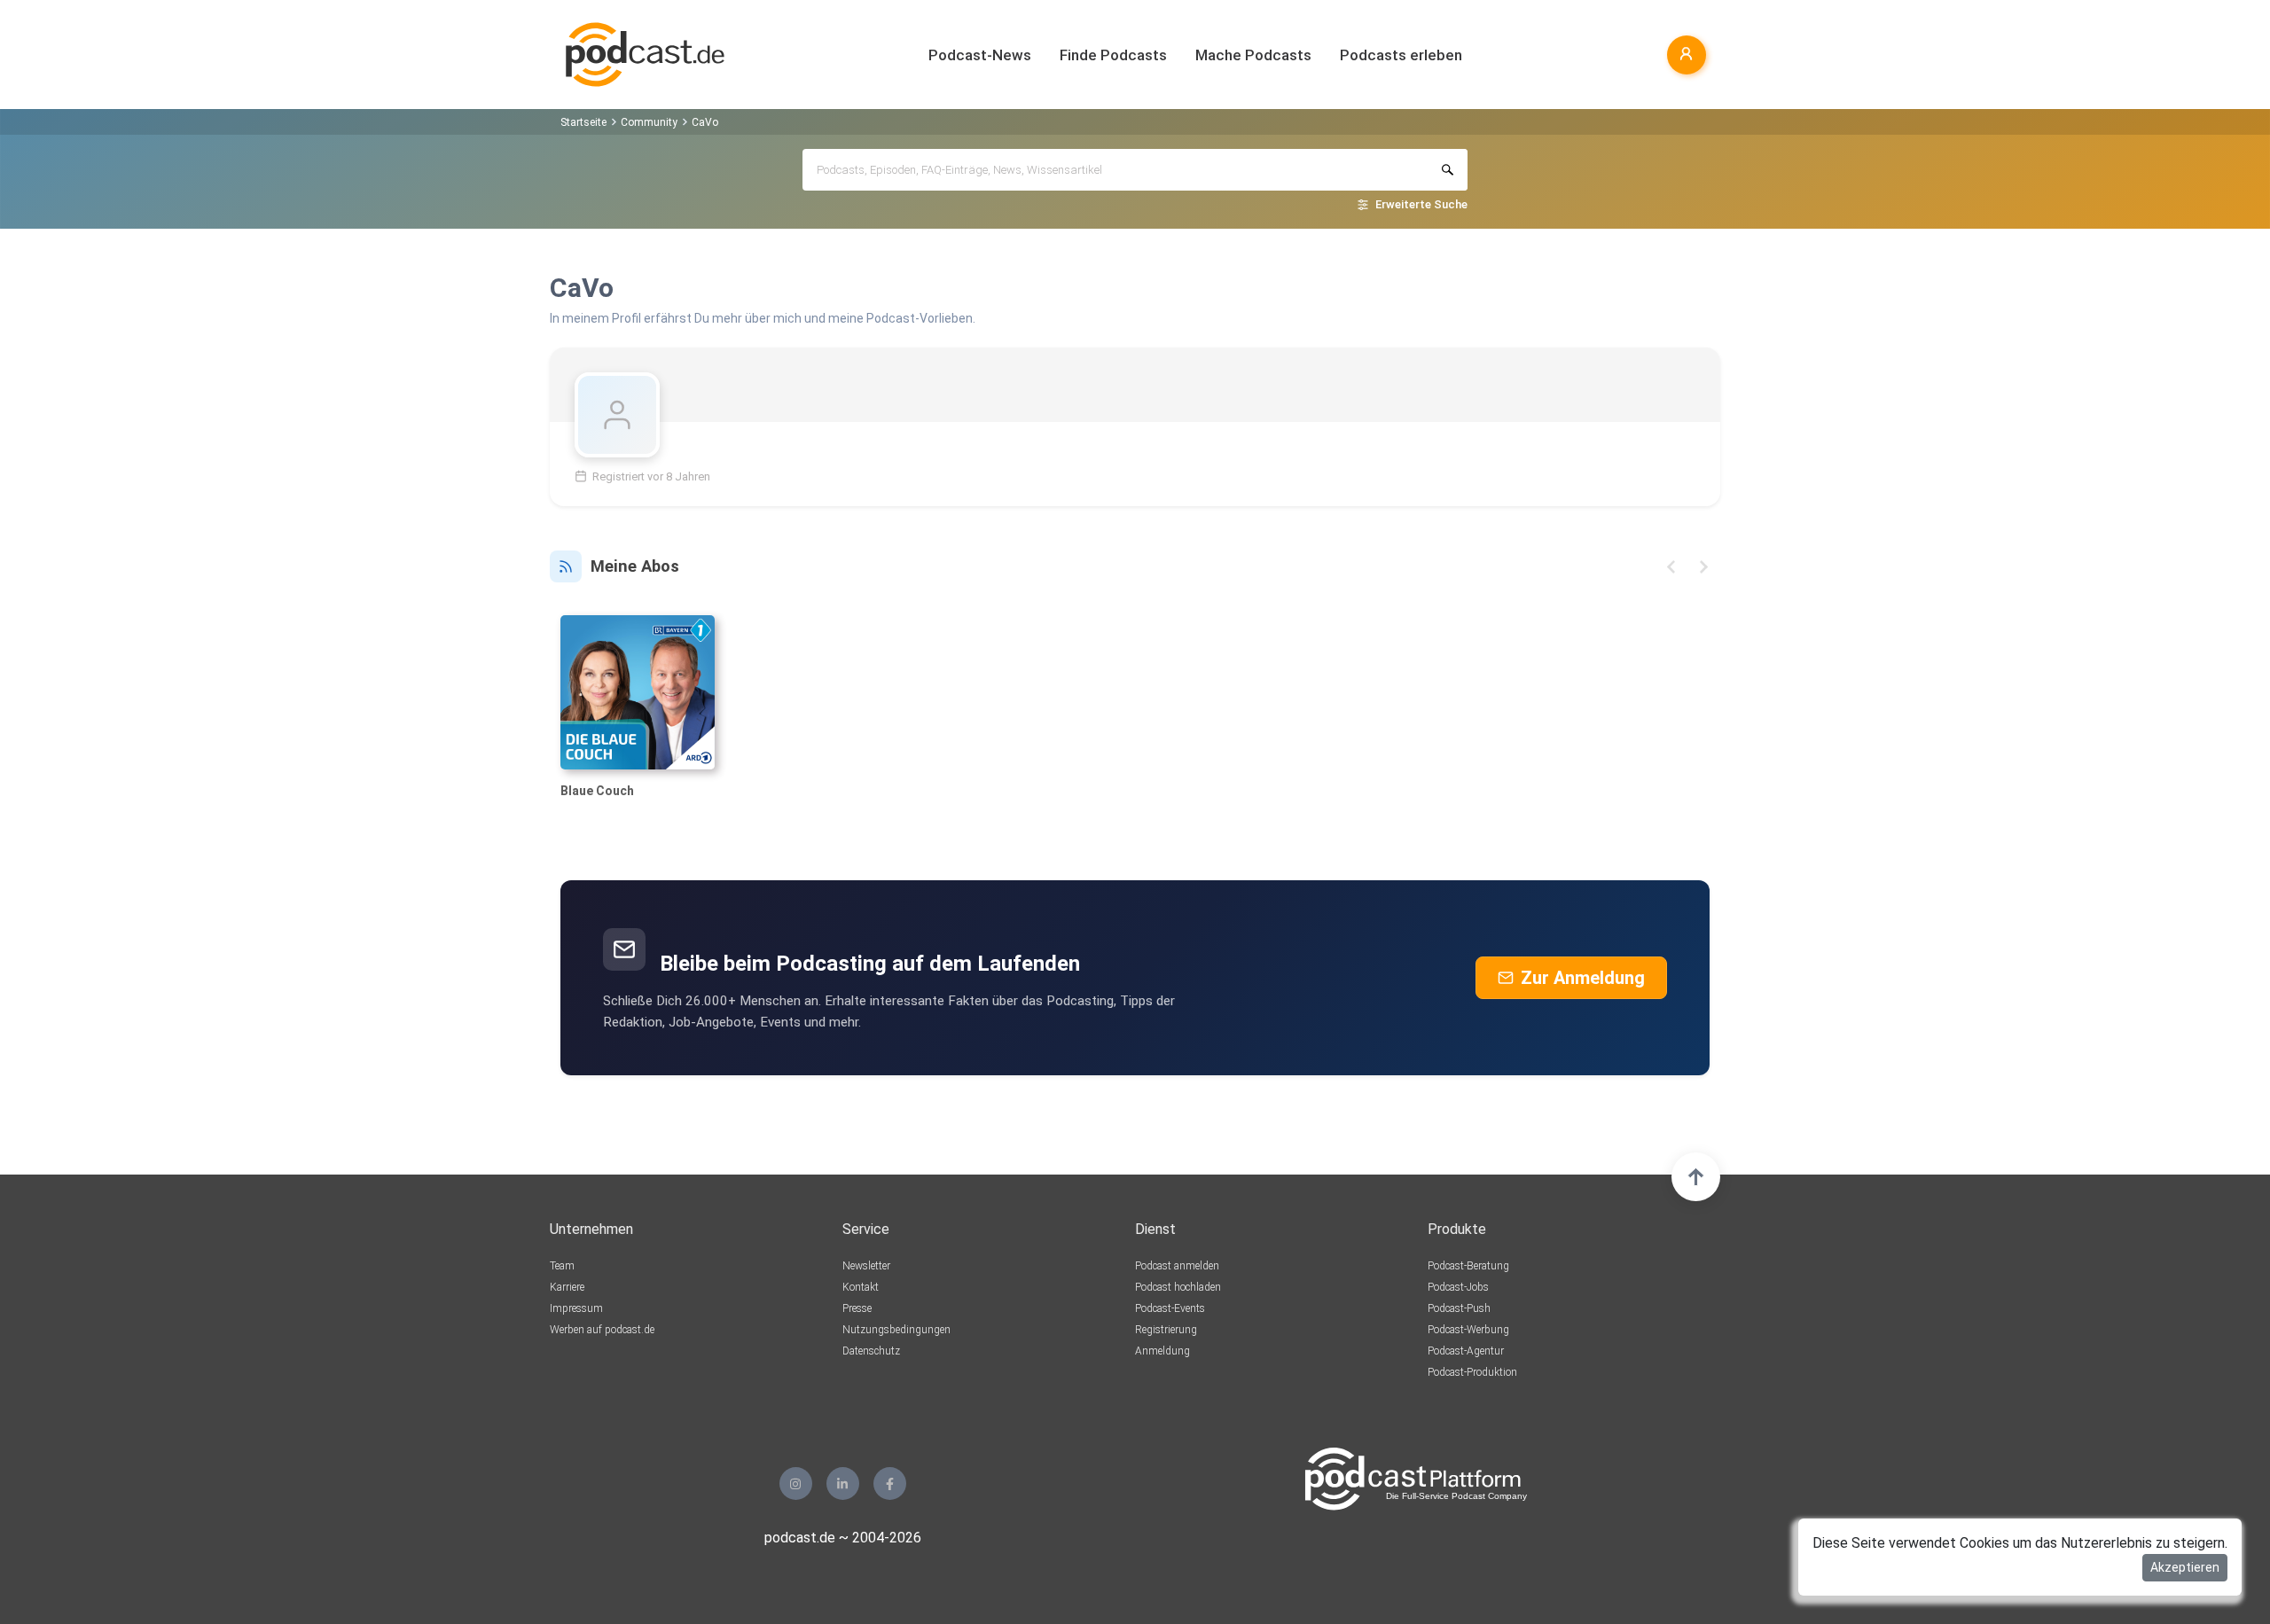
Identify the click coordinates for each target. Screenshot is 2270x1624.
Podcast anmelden (1177, 1266)
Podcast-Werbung (1468, 1330)
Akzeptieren (2185, 1567)
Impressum (576, 1308)
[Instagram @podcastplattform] (796, 1483)
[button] (1671, 567)
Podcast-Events (1170, 1308)
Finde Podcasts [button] (1113, 55)
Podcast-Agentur (1466, 1351)
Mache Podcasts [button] (1253, 55)
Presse (857, 1308)
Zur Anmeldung (1583, 978)
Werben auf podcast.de (602, 1330)
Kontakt (861, 1287)
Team (562, 1266)
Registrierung (1166, 1330)
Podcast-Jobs (1458, 1287)
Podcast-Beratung (1468, 1266)
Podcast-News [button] (980, 55)
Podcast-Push (1459, 1308)
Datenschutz (871, 1351)
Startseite (583, 122)
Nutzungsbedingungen (896, 1330)
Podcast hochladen (1178, 1287)
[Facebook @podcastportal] (890, 1483)
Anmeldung (1162, 1351)
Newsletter (866, 1266)
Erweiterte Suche (1421, 204)
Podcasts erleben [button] (1401, 55)
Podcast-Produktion (1472, 1372)
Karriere (567, 1287)
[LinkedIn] (843, 1483)
